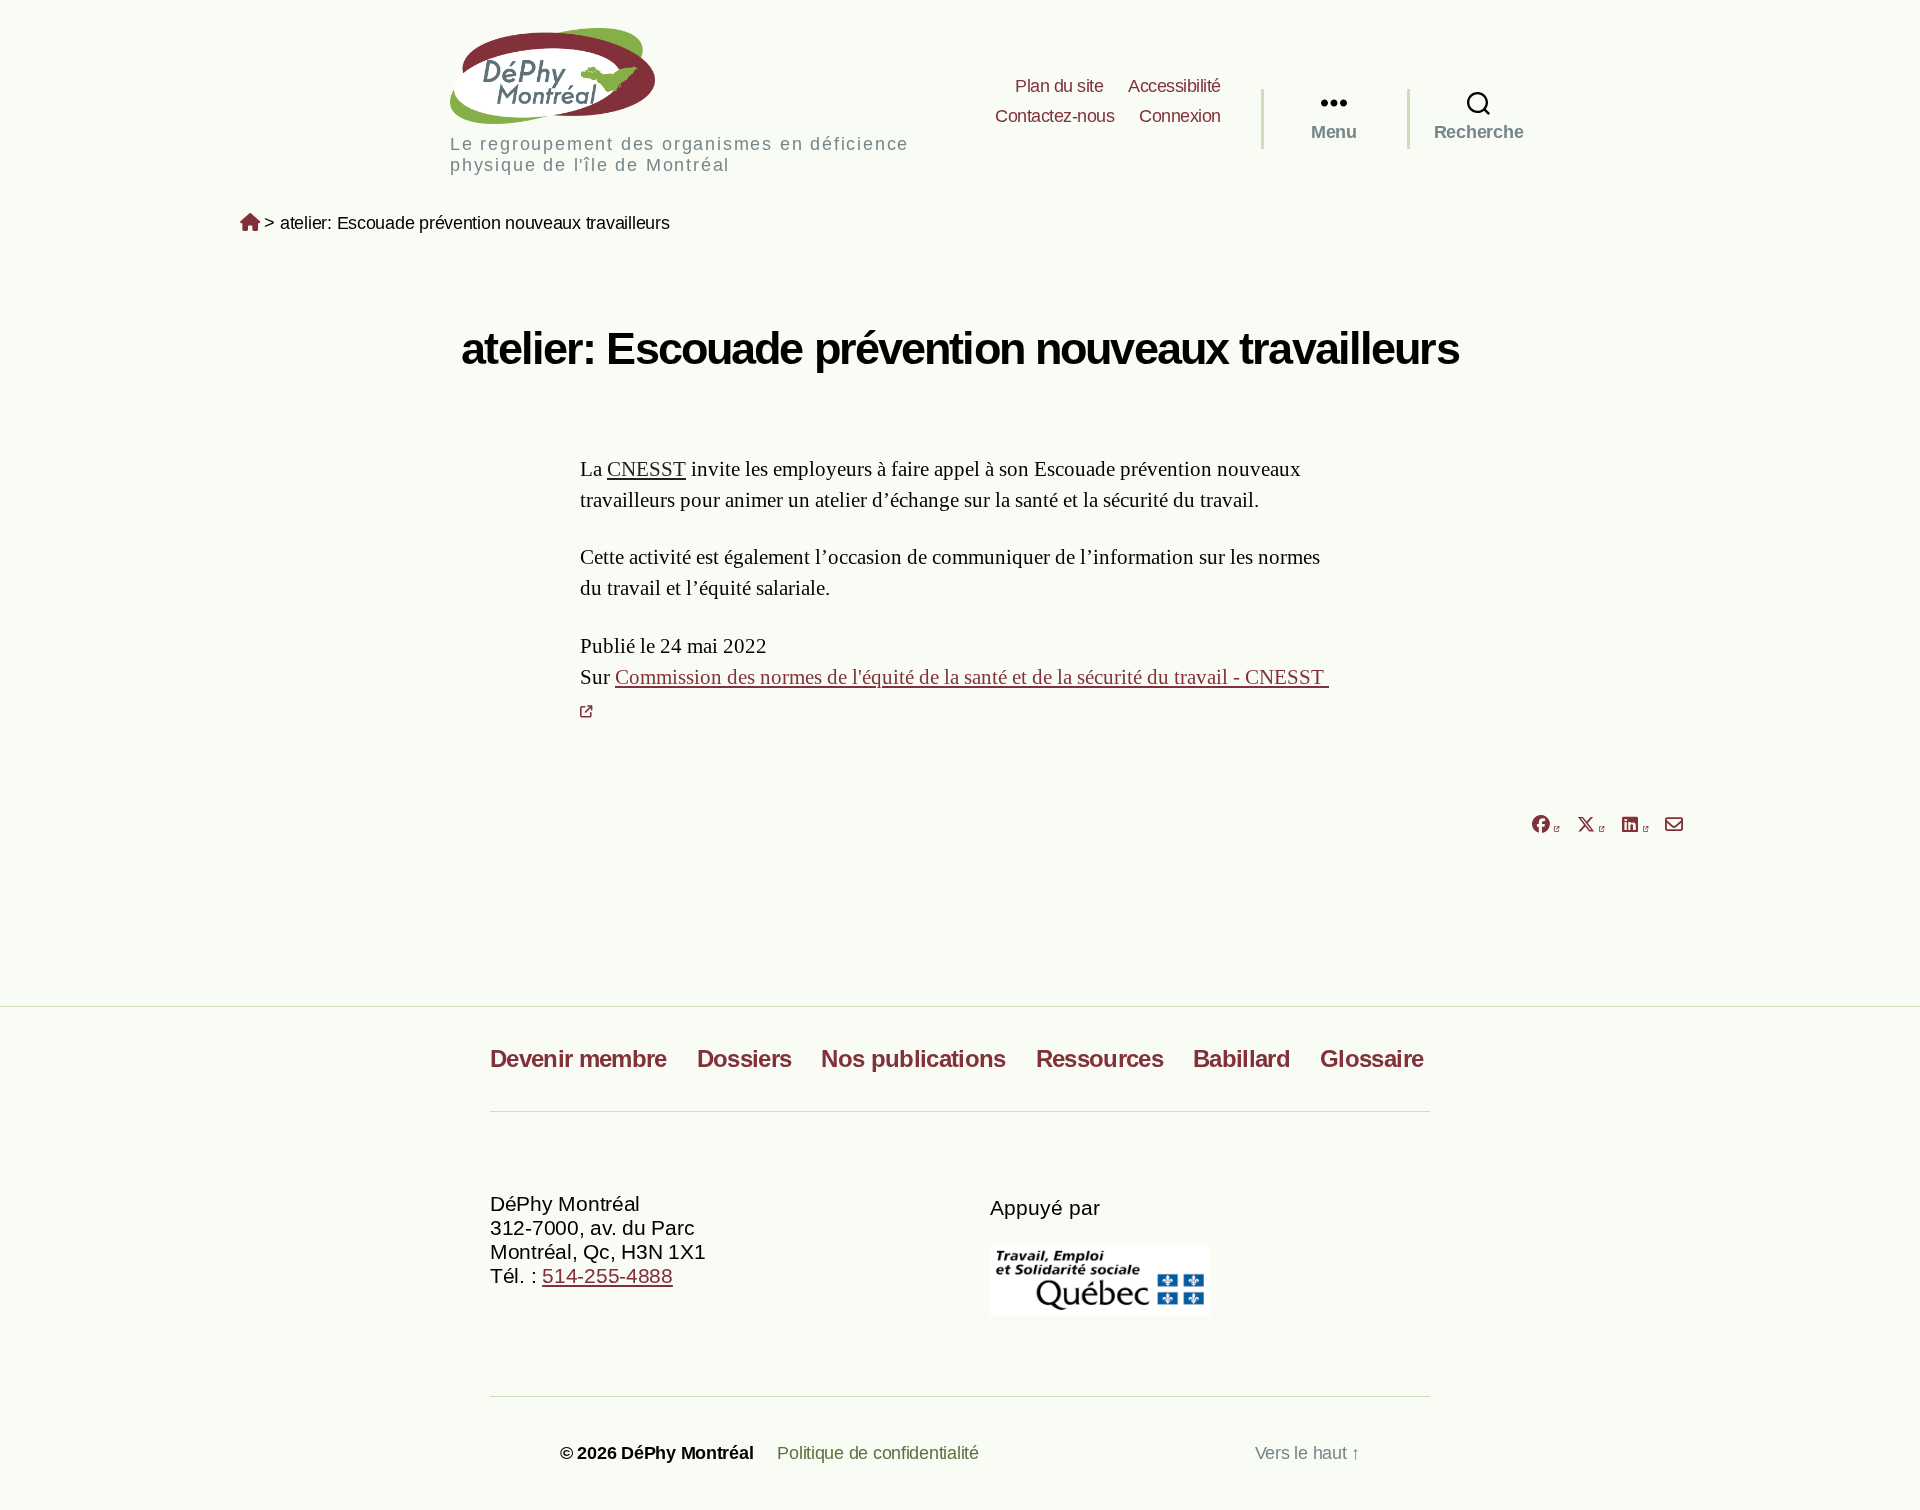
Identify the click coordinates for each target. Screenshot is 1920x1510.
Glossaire (1371, 1058)
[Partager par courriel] (1674, 825)
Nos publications (913, 1058)
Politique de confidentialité (877, 1453)
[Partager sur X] (1591, 825)
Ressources (1099, 1058)
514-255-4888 (607, 1275)
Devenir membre (578, 1058)
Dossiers (744, 1058)
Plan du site (1059, 86)
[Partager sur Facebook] (1545, 825)
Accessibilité (1174, 86)
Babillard (1241, 1058)
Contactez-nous (1054, 116)
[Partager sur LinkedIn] (1635, 825)
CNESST (646, 469)
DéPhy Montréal (569, 75)
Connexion (1180, 116)
